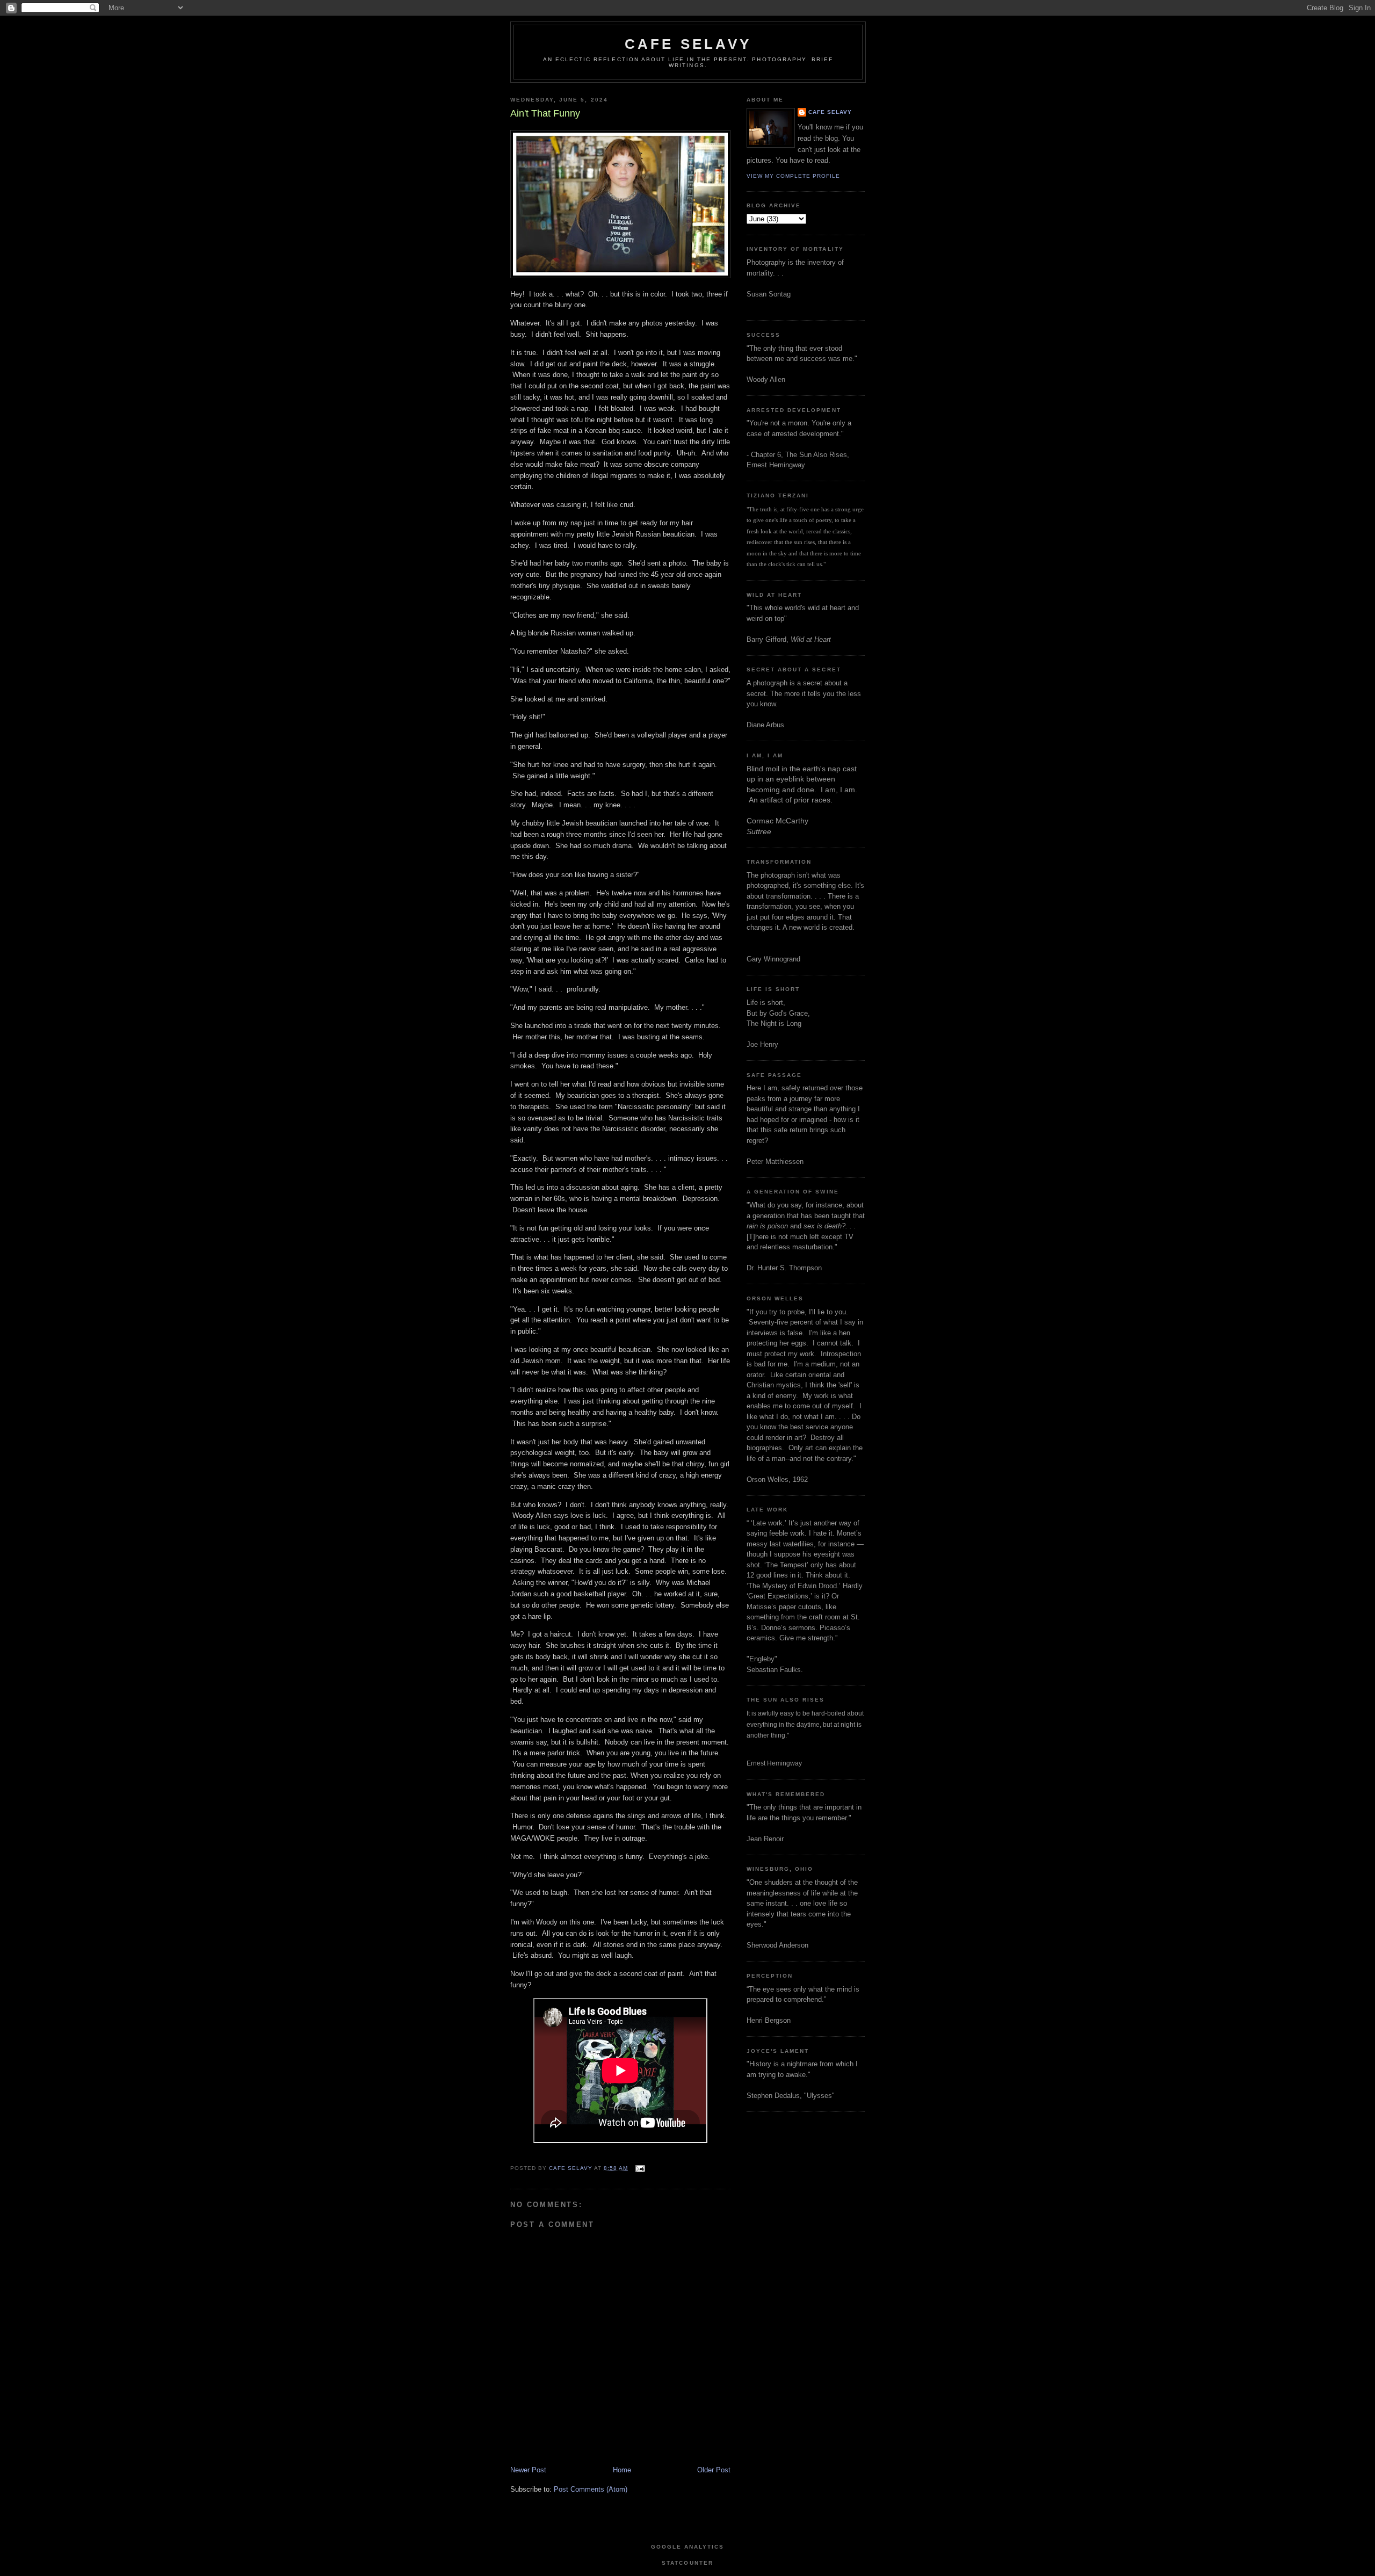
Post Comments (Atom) (591, 2489)
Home (622, 2470)
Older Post (714, 2470)
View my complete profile (793, 176)
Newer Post (528, 2470)
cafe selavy (688, 44)
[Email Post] (639, 2168)
